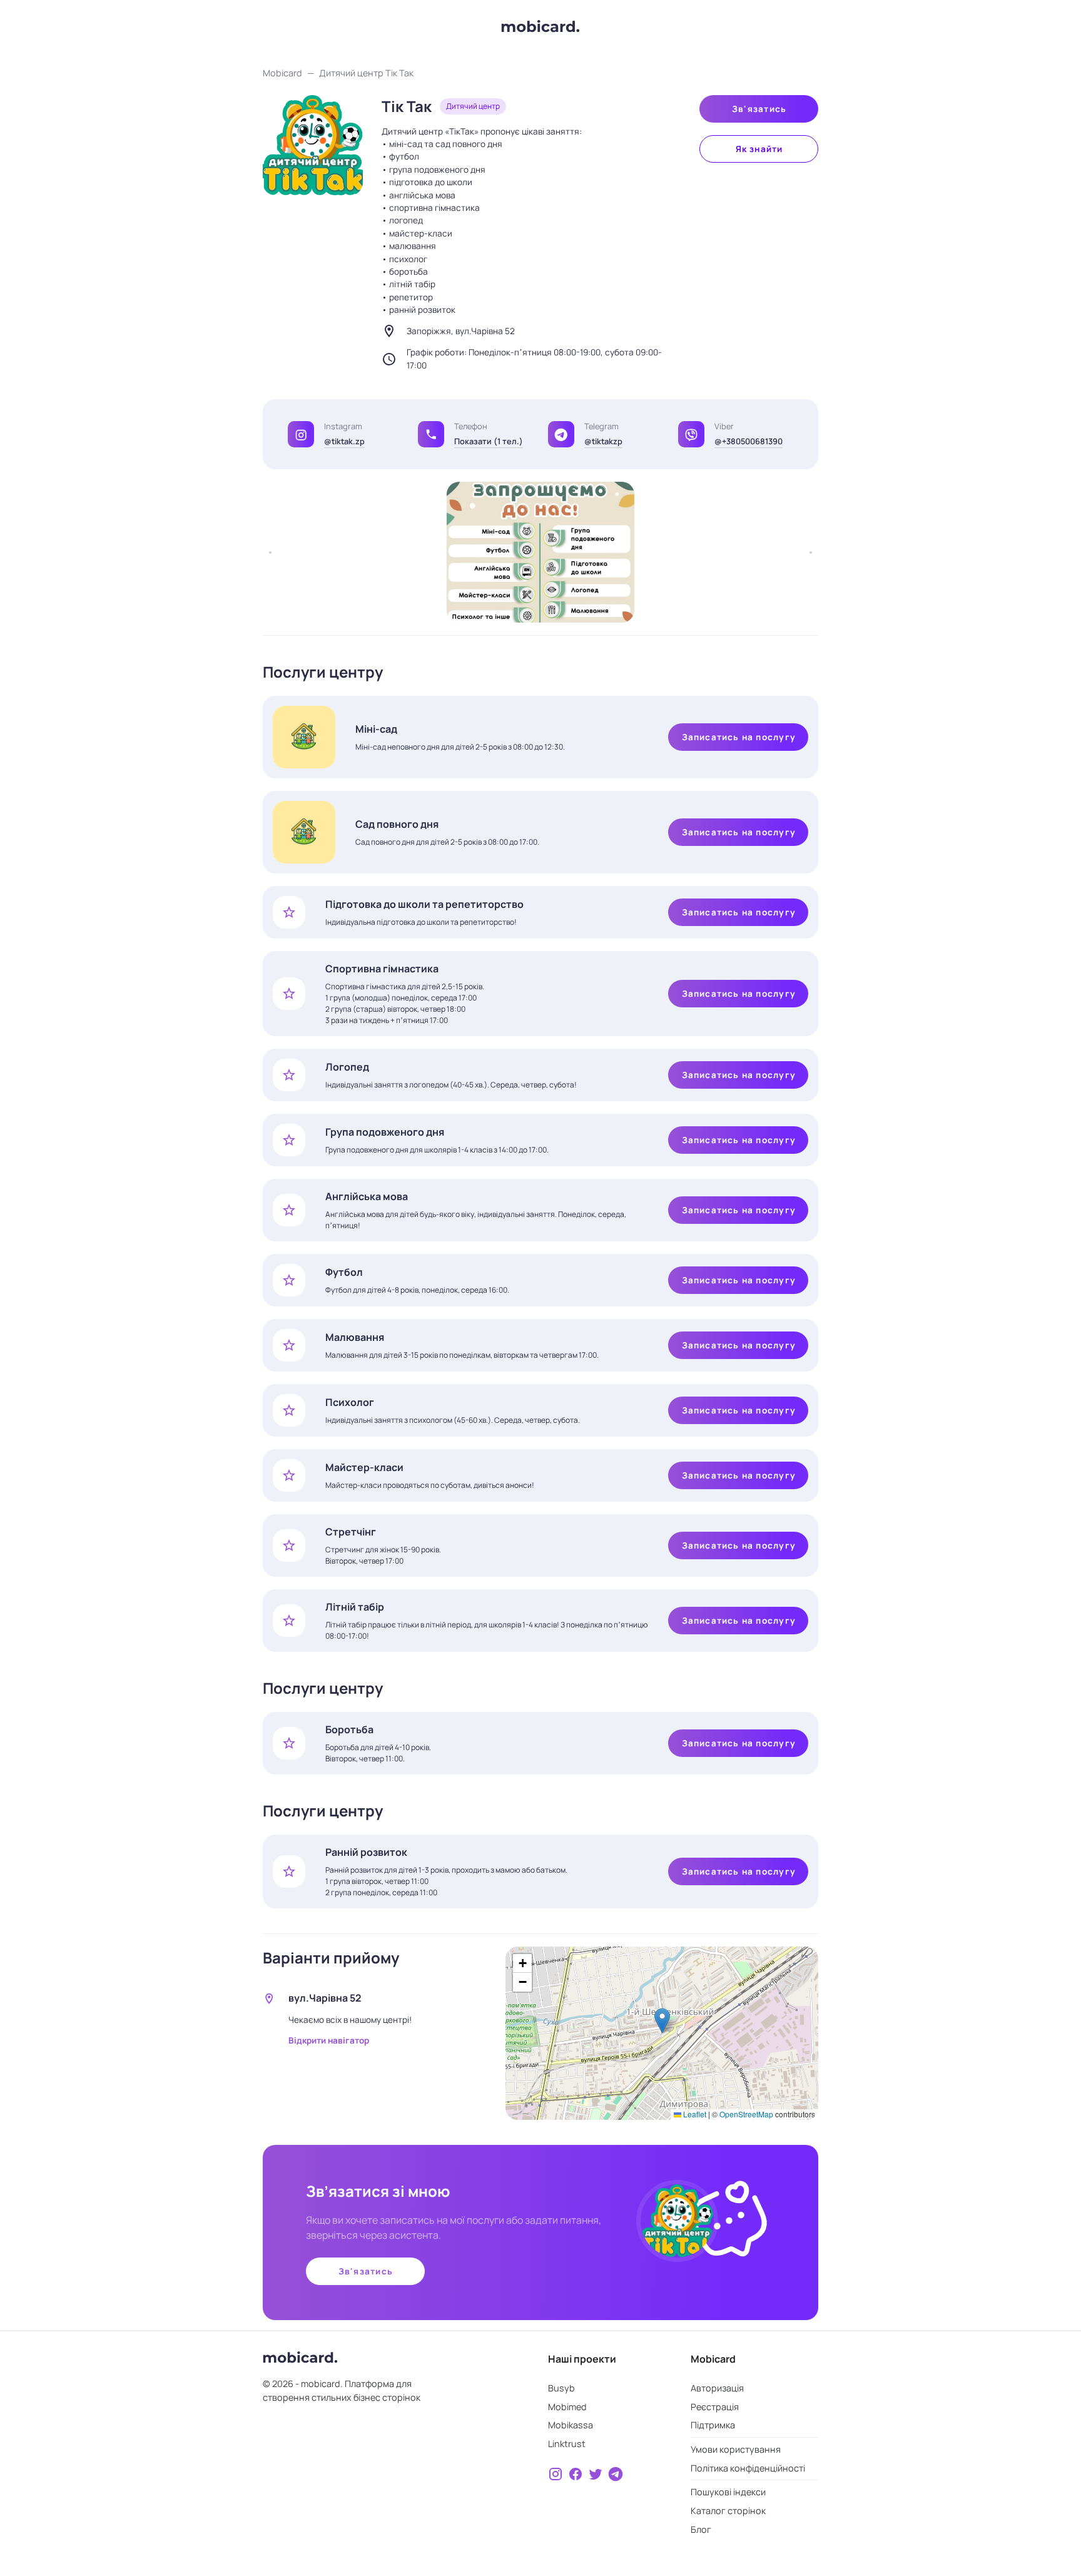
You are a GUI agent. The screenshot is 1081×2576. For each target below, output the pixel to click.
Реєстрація (715, 2407)
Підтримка (713, 2425)
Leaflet (694, 2114)
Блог (701, 2529)
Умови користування (736, 2449)
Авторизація (717, 2388)
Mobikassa (571, 2425)
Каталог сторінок (728, 2511)
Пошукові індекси (728, 2492)
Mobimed (567, 2407)
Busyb (561, 2388)
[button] (431, 434)
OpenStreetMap (746, 2114)
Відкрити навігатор (329, 2040)
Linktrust (567, 2444)
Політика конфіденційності (748, 2468)
